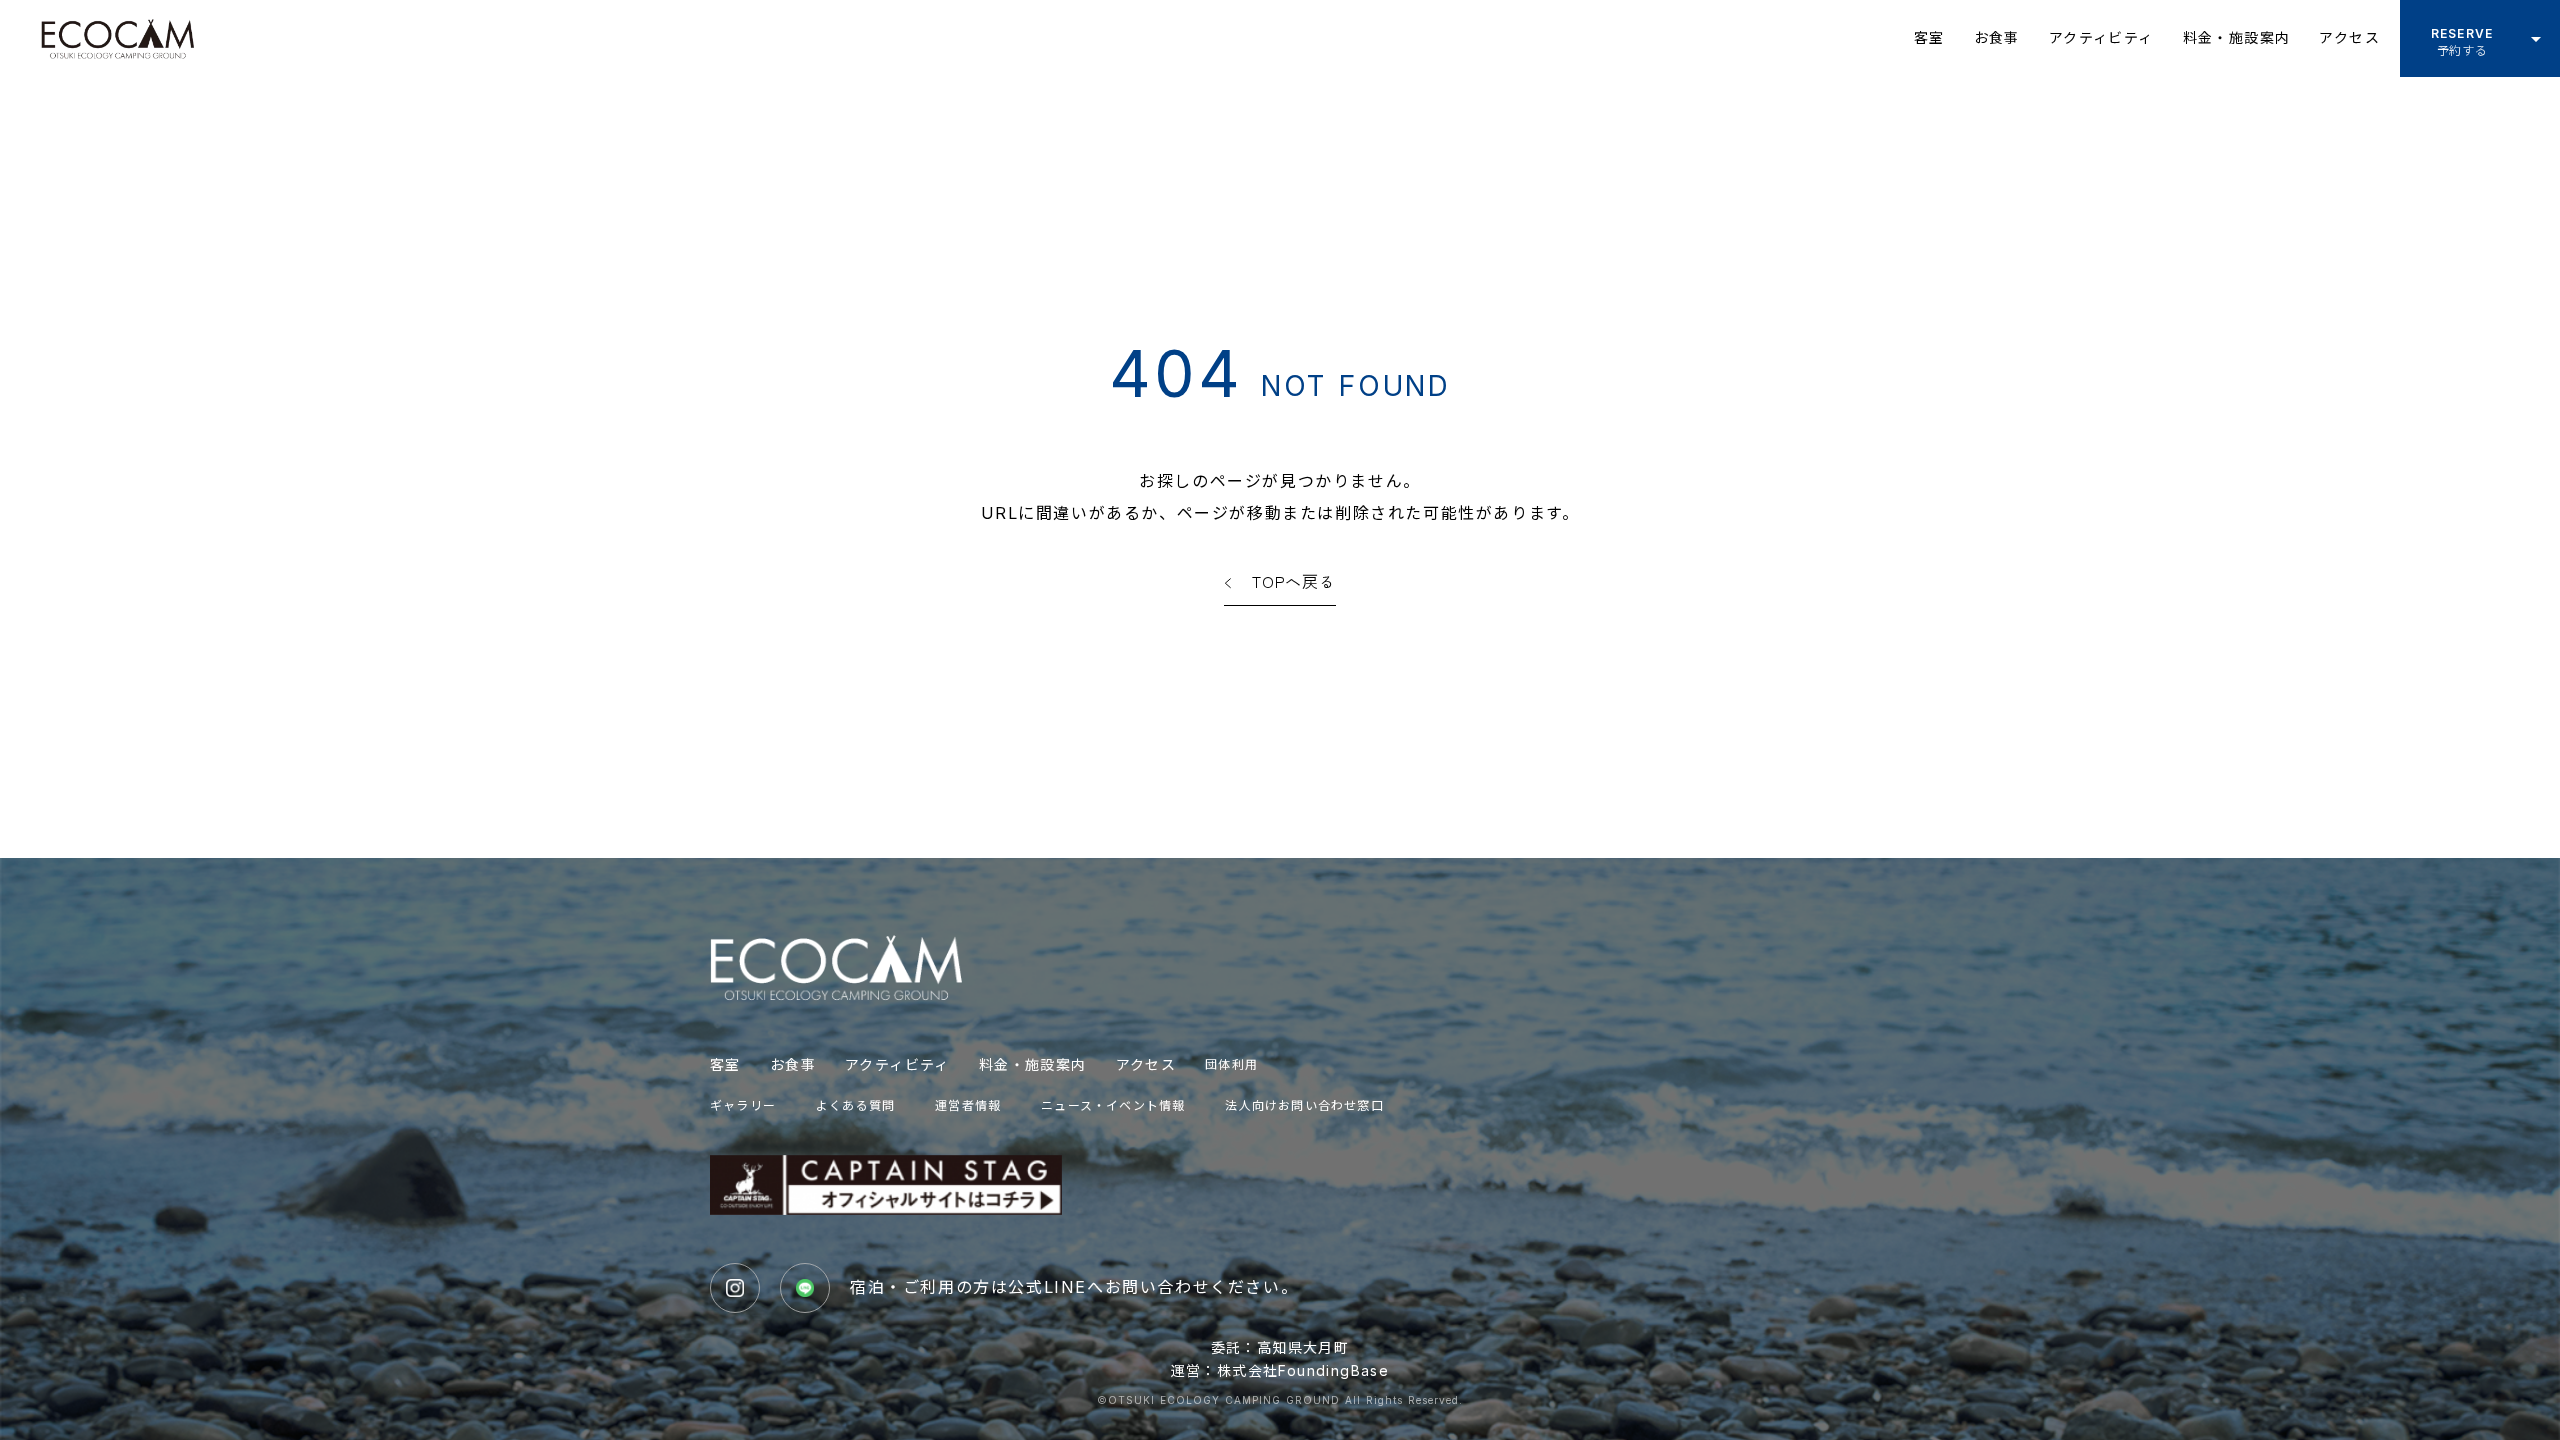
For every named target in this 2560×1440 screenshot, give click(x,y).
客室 (725, 1064)
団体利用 (1231, 1064)
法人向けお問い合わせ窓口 (1304, 1105)
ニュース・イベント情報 (1113, 1105)
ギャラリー (743, 1105)
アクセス (1146, 1064)
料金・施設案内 (1033, 1064)
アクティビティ (897, 1064)
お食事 (793, 1064)
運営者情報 (968, 1105)
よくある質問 (855, 1105)
